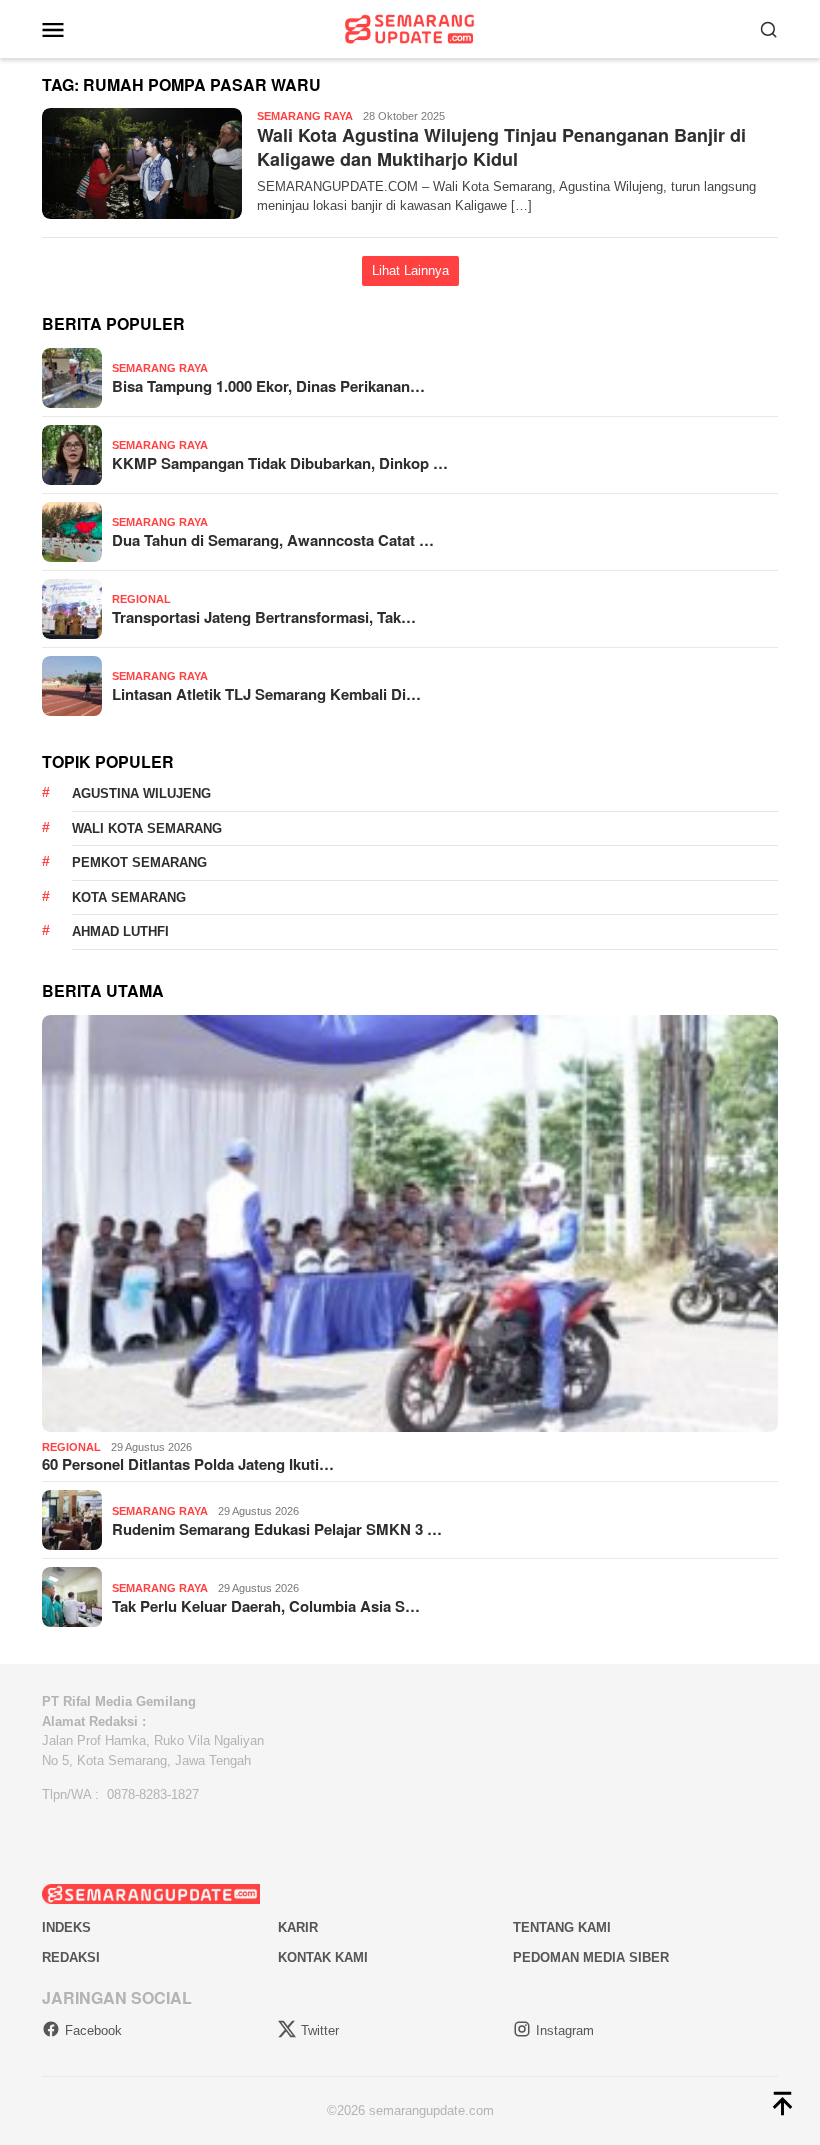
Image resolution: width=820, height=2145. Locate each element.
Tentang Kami (562, 1927)
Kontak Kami (323, 1957)
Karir (298, 1927)
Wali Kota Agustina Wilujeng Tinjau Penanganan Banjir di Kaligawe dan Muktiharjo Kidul (501, 146)
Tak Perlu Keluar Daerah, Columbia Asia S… (266, 1606)
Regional (141, 599)
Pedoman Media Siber (591, 1957)
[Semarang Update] (410, 27)
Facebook (93, 2030)
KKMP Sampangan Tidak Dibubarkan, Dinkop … (280, 463)
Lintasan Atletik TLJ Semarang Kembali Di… (266, 694)
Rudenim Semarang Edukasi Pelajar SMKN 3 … (277, 1529)
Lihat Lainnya (410, 270)
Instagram (565, 2030)
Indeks (66, 1927)
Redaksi (71, 1957)
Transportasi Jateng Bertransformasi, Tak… (264, 617)
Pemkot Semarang (139, 862)
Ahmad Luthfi (120, 931)
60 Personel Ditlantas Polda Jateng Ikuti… (188, 1464)
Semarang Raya (305, 116)
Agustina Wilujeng (141, 793)
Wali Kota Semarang (147, 828)
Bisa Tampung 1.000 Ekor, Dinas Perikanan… (268, 386)
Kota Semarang (129, 897)
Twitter (320, 2030)
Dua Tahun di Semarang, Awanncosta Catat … (273, 540)
